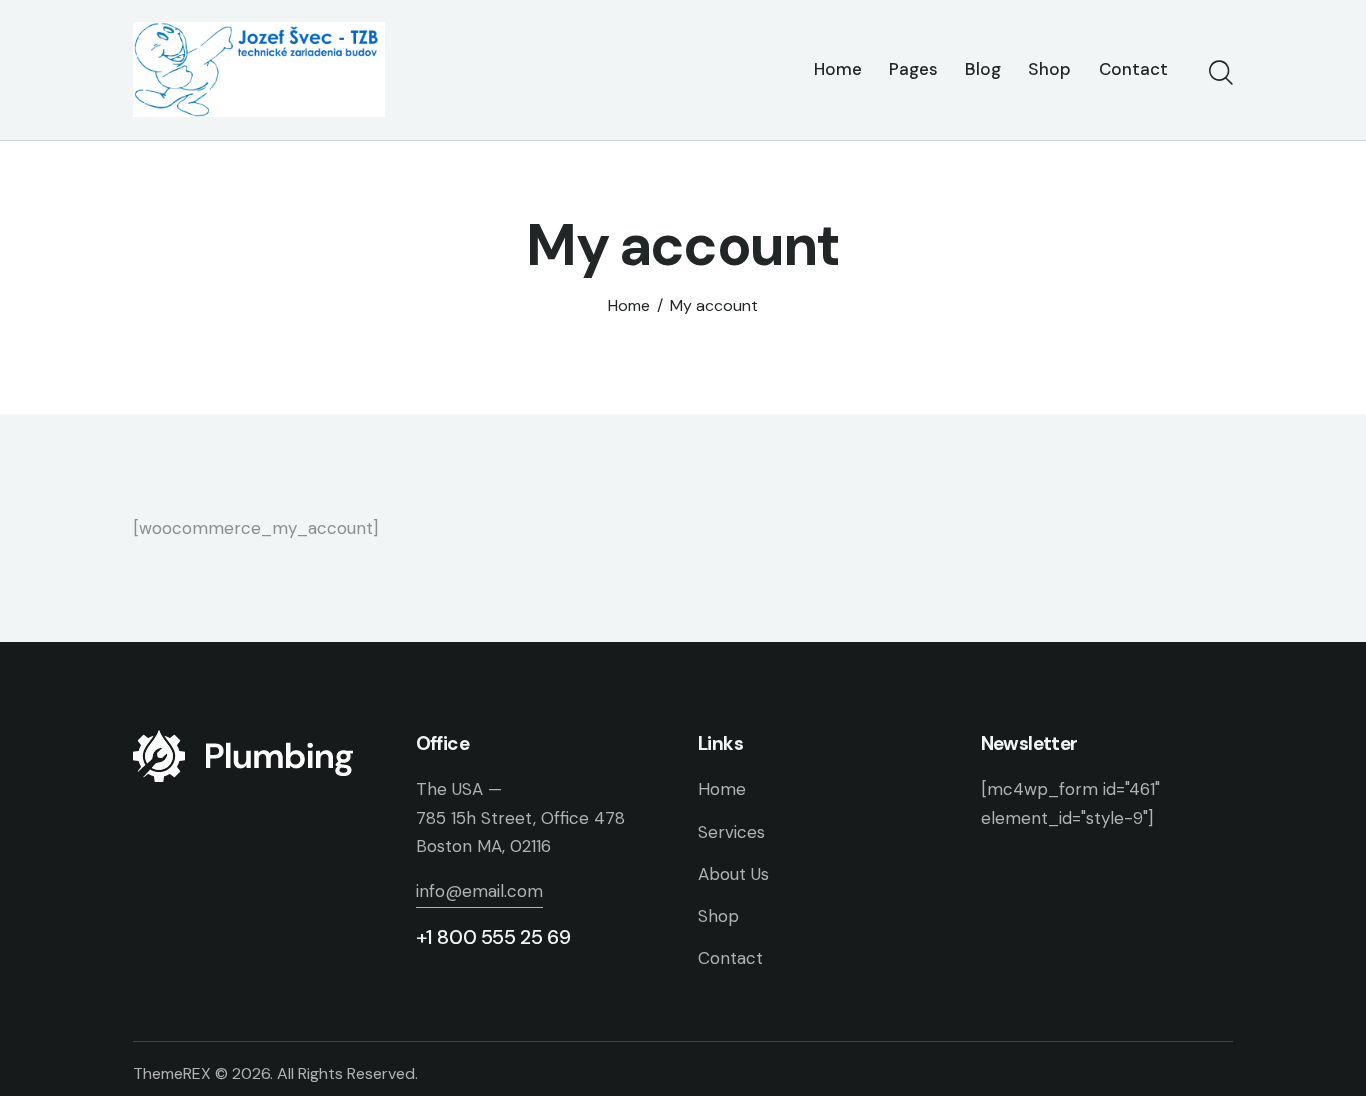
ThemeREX (172, 1073)
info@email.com (479, 891)
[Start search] (1221, 73)
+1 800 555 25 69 (493, 937)
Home (629, 306)
